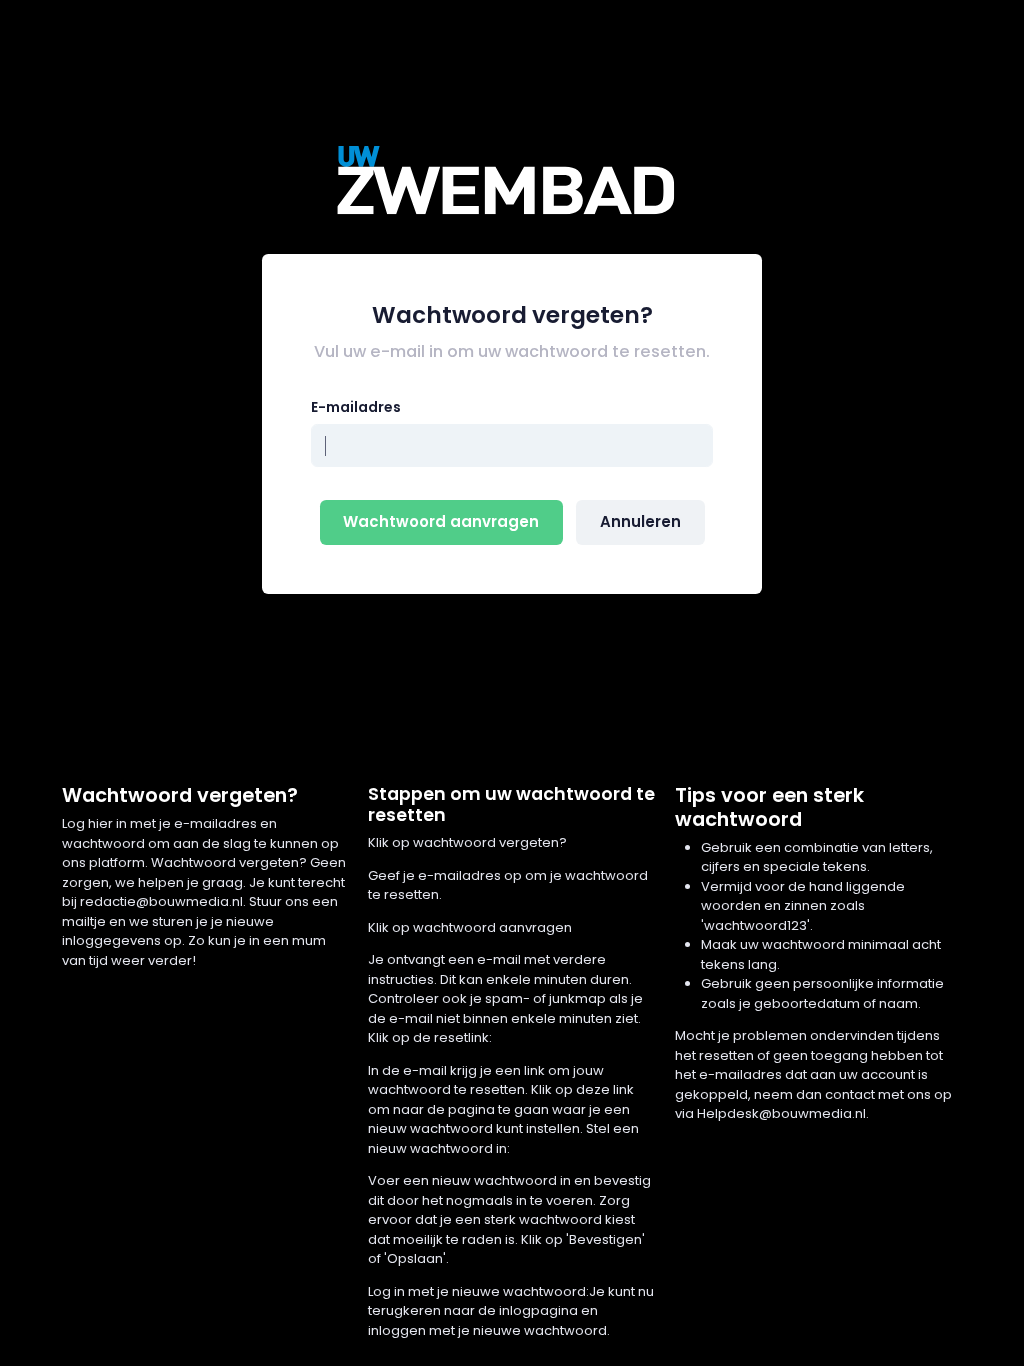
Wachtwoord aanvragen (441, 521)
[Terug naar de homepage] (512, 180)
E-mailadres (356, 407)
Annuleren (640, 521)
